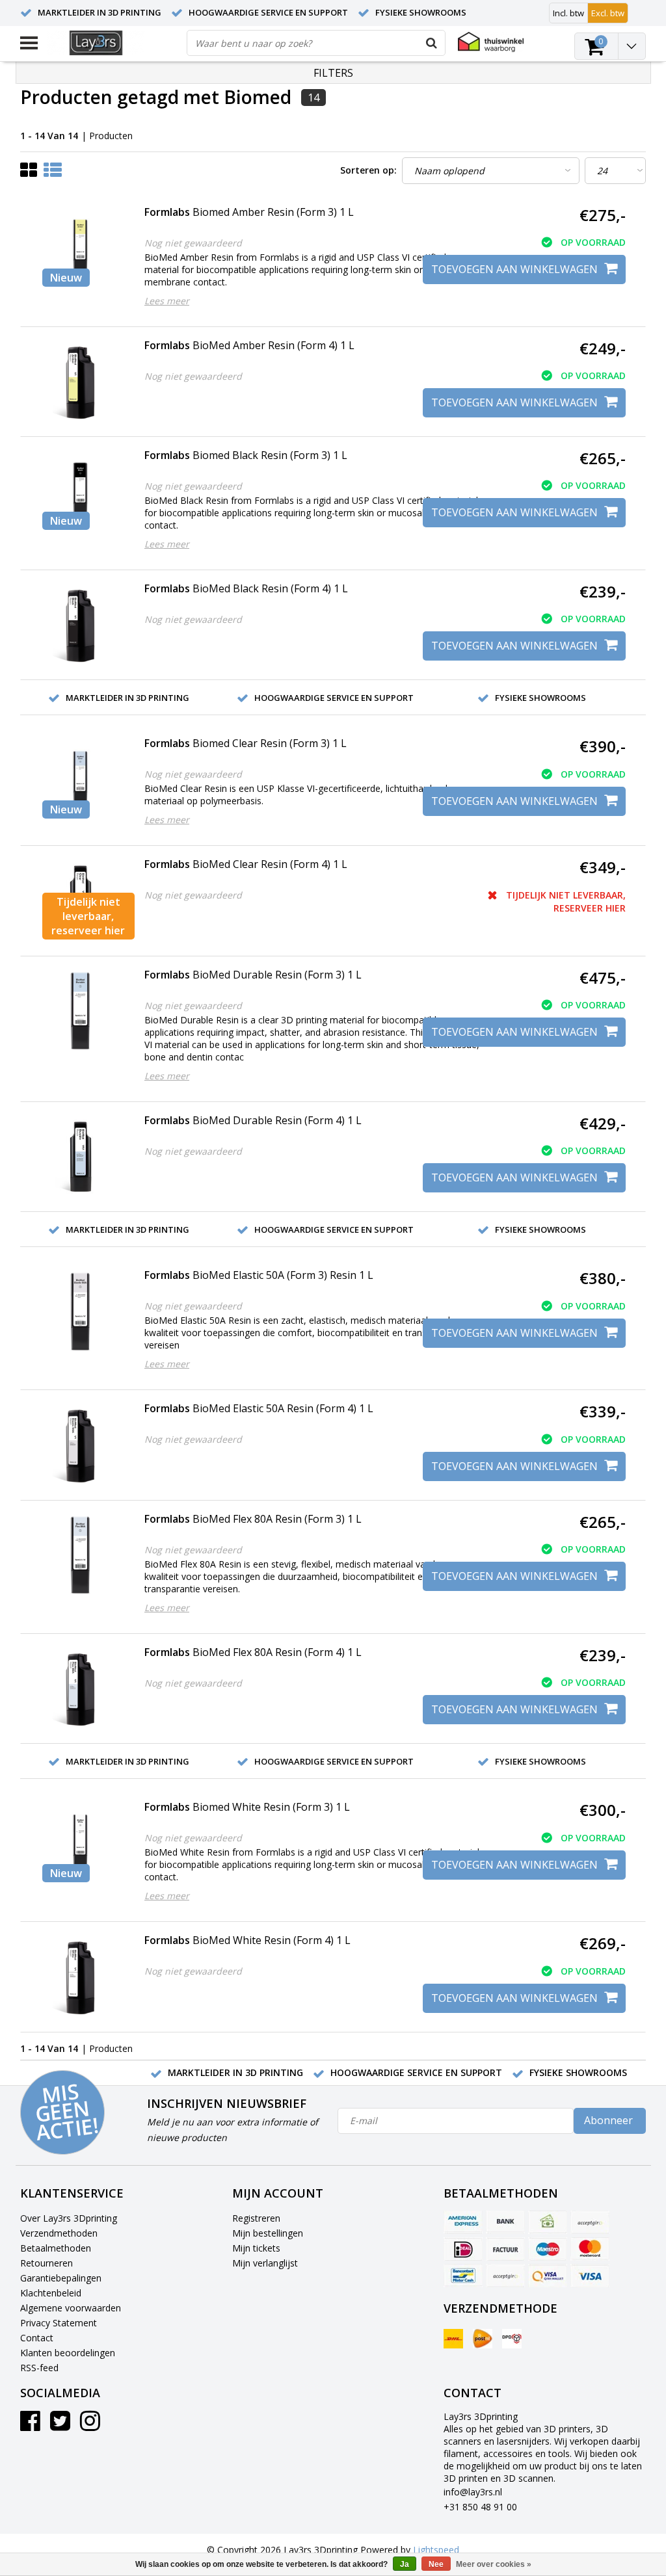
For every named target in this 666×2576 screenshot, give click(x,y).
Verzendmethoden (59, 2233)
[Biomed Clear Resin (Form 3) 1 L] (80, 780)
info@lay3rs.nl (473, 2492)
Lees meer (167, 301)
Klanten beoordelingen (68, 2353)
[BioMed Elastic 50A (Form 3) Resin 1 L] (80, 1312)
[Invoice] (505, 2249)
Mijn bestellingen (268, 2233)
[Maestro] (548, 2249)
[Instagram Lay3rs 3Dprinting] (90, 2425)
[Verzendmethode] (453, 2339)
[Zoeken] (432, 43)
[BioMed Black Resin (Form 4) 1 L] (80, 625)
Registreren (256, 2218)
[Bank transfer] (505, 2222)
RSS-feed (39, 2368)
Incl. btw (568, 13)
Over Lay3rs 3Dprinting (69, 2218)
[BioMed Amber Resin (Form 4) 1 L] (80, 382)
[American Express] (463, 2222)
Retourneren (47, 2263)
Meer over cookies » (494, 2564)
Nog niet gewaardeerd (193, 243)
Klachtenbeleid (51, 2293)
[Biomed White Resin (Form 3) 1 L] (80, 1844)
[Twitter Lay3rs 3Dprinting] (60, 2425)
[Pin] (548, 2276)
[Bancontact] (463, 2276)
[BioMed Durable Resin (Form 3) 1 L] (80, 1011)
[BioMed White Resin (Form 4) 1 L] (80, 1977)
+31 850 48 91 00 (480, 2507)
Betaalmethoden (56, 2248)
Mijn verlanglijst (265, 2263)
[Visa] (590, 2276)
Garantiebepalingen (61, 2278)
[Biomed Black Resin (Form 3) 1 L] (80, 492)
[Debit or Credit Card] (590, 2222)
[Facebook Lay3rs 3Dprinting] (30, 2425)
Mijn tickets (256, 2248)
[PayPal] (505, 2276)
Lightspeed (436, 2550)
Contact (37, 2338)
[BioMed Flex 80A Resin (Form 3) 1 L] (80, 1556)
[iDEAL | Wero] (463, 2249)
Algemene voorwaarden (71, 2308)
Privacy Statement (59, 2323)
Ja (405, 2564)
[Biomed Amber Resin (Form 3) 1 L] (80, 249)
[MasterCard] (590, 2249)
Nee (436, 2564)
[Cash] (548, 2222)
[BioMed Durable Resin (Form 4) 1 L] (80, 1157)
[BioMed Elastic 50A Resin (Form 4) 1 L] (80, 1445)
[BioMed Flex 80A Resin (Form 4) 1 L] (80, 1689)
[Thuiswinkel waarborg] (491, 42)
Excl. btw (608, 13)
